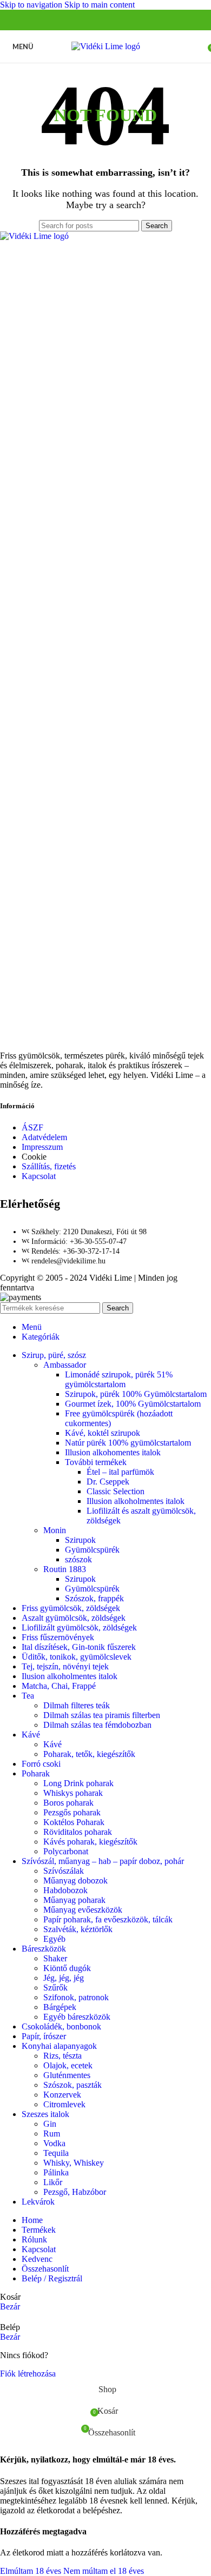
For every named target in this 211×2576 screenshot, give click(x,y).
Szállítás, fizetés (49, 1166)
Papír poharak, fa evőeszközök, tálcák (108, 1919)
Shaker (55, 1958)
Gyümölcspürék (92, 1550)
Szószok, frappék (94, 1598)
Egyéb (54, 1939)
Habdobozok (65, 1890)
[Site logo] (106, 46)
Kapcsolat (39, 1176)
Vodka (54, 2143)
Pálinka (56, 2172)
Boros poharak (68, 1803)
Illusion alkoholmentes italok (136, 1501)
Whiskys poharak (73, 1793)
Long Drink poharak (78, 1783)
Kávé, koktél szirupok (103, 1433)
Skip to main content (100, 5)
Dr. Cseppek (108, 1482)
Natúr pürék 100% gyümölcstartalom (128, 1443)
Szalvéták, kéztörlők (78, 1929)
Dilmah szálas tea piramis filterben (102, 1715)
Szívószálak (64, 1871)
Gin (50, 2124)
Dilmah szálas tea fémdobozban (97, 1725)
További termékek (96, 1462)
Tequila (56, 2153)
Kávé (52, 1744)
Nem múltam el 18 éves (104, 2571)
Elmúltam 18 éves (32, 2571)
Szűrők (55, 1988)
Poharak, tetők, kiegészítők (89, 1754)
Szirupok (80, 1540)
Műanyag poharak (74, 1900)
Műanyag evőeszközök (83, 1910)
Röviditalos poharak (78, 1832)
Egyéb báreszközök (77, 2017)
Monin (55, 1530)
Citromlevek (64, 2104)
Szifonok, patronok (76, 1997)
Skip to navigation (32, 5)
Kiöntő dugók (67, 1968)
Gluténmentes (67, 2075)
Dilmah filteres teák (77, 1705)
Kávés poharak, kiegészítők (90, 1842)
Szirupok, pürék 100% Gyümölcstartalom (136, 1394)
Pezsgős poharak (72, 1812)
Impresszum (42, 1147)
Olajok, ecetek (68, 2065)
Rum (52, 2134)
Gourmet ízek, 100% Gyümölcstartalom (133, 1404)
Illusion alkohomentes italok (113, 1452)
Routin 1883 (65, 1569)
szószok (78, 1559)
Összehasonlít (45, 2269)
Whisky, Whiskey (74, 2163)
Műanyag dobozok (75, 1881)
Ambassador (65, 1365)
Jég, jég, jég (64, 1978)
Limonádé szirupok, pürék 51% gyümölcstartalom (119, 1379)
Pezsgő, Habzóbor (75, 2192)
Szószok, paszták (72, 2085)
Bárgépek (60, 2007)
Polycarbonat (66, 1851)
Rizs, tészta (62, 2056)
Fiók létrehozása (28, 2374)
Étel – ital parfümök (120, 1472)
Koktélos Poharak (74, 1822)
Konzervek (62, 2095)
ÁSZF (32, 1127)
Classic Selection (116, 1491)
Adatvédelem (44, 1137)
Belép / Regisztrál (52, 2278)
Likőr (53, 2182)
